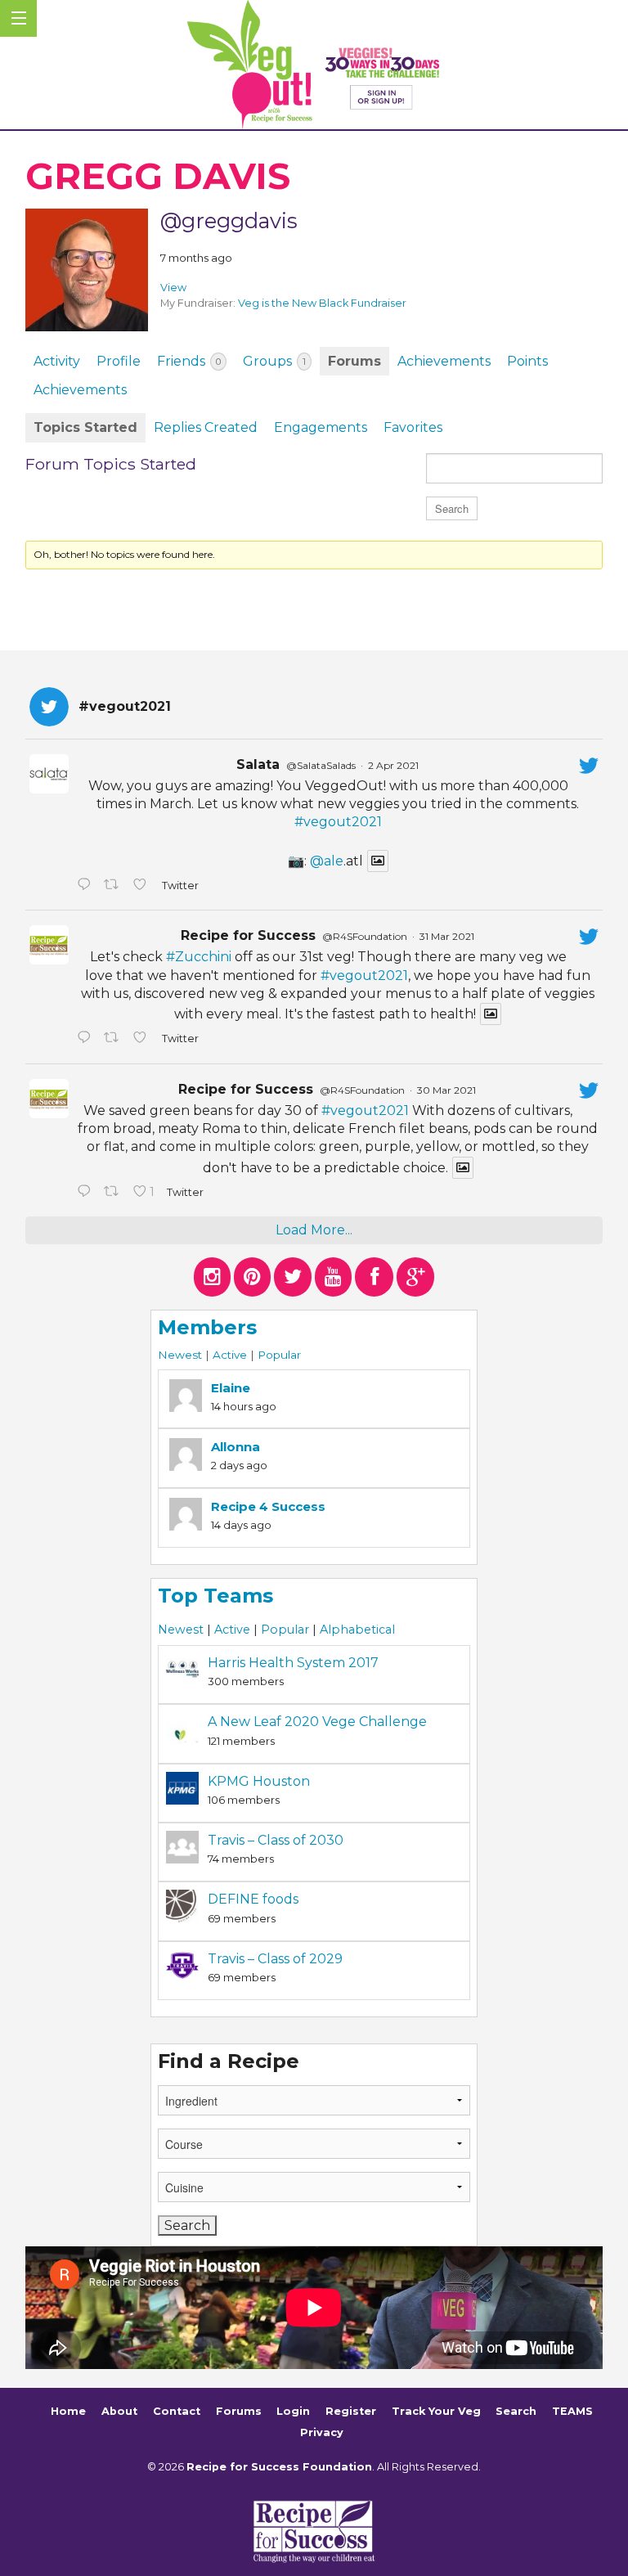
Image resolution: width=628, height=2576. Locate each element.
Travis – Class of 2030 (276, 1840)
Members (207, 1327)
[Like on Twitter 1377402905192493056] (143, 1039)
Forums (354, 361)
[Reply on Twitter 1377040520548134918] (86, 1193)
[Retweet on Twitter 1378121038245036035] (114, 886)
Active (230, 1355)
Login (293, 2412)
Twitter (179, 886)
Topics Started (85, 427)
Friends (189, 361)
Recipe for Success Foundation (279, 2467)
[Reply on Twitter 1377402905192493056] (86, 1039)
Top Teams (215, 1596)
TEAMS (572, 2412)
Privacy (322, 2432)
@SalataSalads (321, 765)
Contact (177, 2412)
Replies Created (206, 427)
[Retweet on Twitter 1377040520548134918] (114, 1193)
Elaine (231, 1388)
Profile (119, 361)
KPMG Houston (259, 1781)
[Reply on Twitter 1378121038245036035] (86, 886)
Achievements (444, 361)
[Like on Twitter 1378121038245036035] (143, 886)
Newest (180, 1355)
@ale (327, 861)
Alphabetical (357, 1630)
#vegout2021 (338, 822)
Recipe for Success (248, 935)
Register (351, 2412)
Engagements (321, 427)
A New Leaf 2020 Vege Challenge (317, 1722)
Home (68, 2412)
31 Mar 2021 (447, 936)
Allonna (235, 1447)
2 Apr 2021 (393, 765)
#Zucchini (199, 957)
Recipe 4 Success (268, 1506)
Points (527, 361)
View (173, 288)
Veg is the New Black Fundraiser (322, 303)
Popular (279, 1355)
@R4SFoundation (365, 936)
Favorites (413, 427)
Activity (57, 361)
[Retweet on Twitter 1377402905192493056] (114, 1039)
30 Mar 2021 (446, 1090)
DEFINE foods (253, 1899)
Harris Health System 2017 (293, 1663)
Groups (274, 361)
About (119, 2412)
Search (516, 2412)
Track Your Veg (436, 2412)
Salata (258, 764)
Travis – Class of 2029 (275, 1959)
